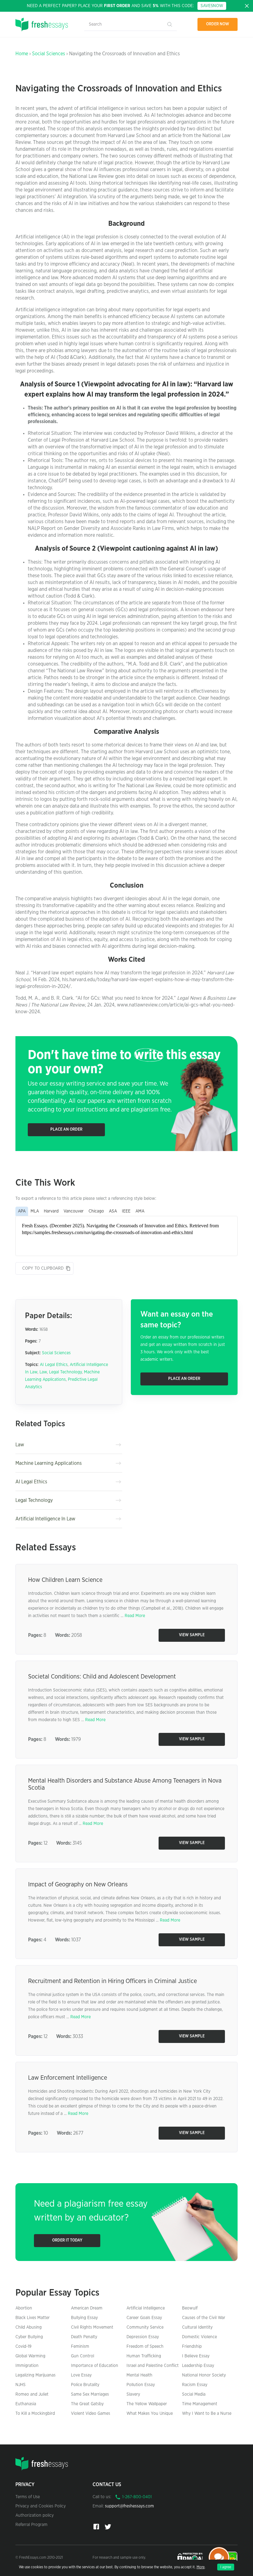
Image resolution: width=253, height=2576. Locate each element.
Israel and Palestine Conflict (153, 2366)
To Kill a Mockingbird (35, 2414)
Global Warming (30, 2356)
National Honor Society (204, 2375)
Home (22, 54)
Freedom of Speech (145, 2347)
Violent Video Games (91, 2414)
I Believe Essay (196, 2356)
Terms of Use (28, 2497)
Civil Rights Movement (92, 2327)
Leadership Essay (198, 2366)
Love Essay (81, 2375)
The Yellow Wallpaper (147, 2404)
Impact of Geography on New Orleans (78, 1885)
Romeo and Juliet (32, 2394)
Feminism (80, 2347)
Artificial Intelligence (146, 2308)
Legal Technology (65, 1372)
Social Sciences (49, 54)
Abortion (24, 2308)
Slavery (133, 2394)
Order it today (67, 2240)
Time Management (200, 2404)
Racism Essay (195, 2385)
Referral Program (31, 2525)
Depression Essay (143, 2337)
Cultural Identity (197, 2327)
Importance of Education (95, 2366)
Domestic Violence (199, 2337)
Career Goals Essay (144, 2318)
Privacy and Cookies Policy (41, 2506)
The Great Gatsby (87, 2404)
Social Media (194, 2394)
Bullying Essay (84, 2318)
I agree (226, 2567)
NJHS (21, 2385)
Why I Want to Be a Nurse (207, 2414)
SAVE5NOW (212, 6)
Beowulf (190, 2308)
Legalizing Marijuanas (35, 2375)
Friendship (192, 2347)
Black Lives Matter (33, 2318)
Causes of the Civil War (204, 2318)
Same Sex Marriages (90, 2394)
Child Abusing (29, 2327)
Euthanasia (26, 2404)
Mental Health (139, 2375)
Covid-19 (23, 2347)
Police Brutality (85, 2385)
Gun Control (83, 2356)
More (201, 2567)
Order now (218, 24)
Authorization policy (35, 2515)
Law (43, 1372)
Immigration (27, 2366)
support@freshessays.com (129, 2506)
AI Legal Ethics (54, 1365)
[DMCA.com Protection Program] (191, 2557)
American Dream (87, 2308)
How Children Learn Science (65, 1580)
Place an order (66, 1130)
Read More (135, 1616)
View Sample (192, 1635)
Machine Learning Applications (49, 1463)
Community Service (145, 2327)
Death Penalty (84, 2337)
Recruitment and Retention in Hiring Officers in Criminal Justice (112, 1981)
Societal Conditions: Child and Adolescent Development (102, 1677)
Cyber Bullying (29, 2337)
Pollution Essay (141, 2385)
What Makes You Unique (150, 2414)
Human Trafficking (144, 2356)
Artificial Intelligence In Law (45, 1519)
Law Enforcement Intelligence (68, 2078)
